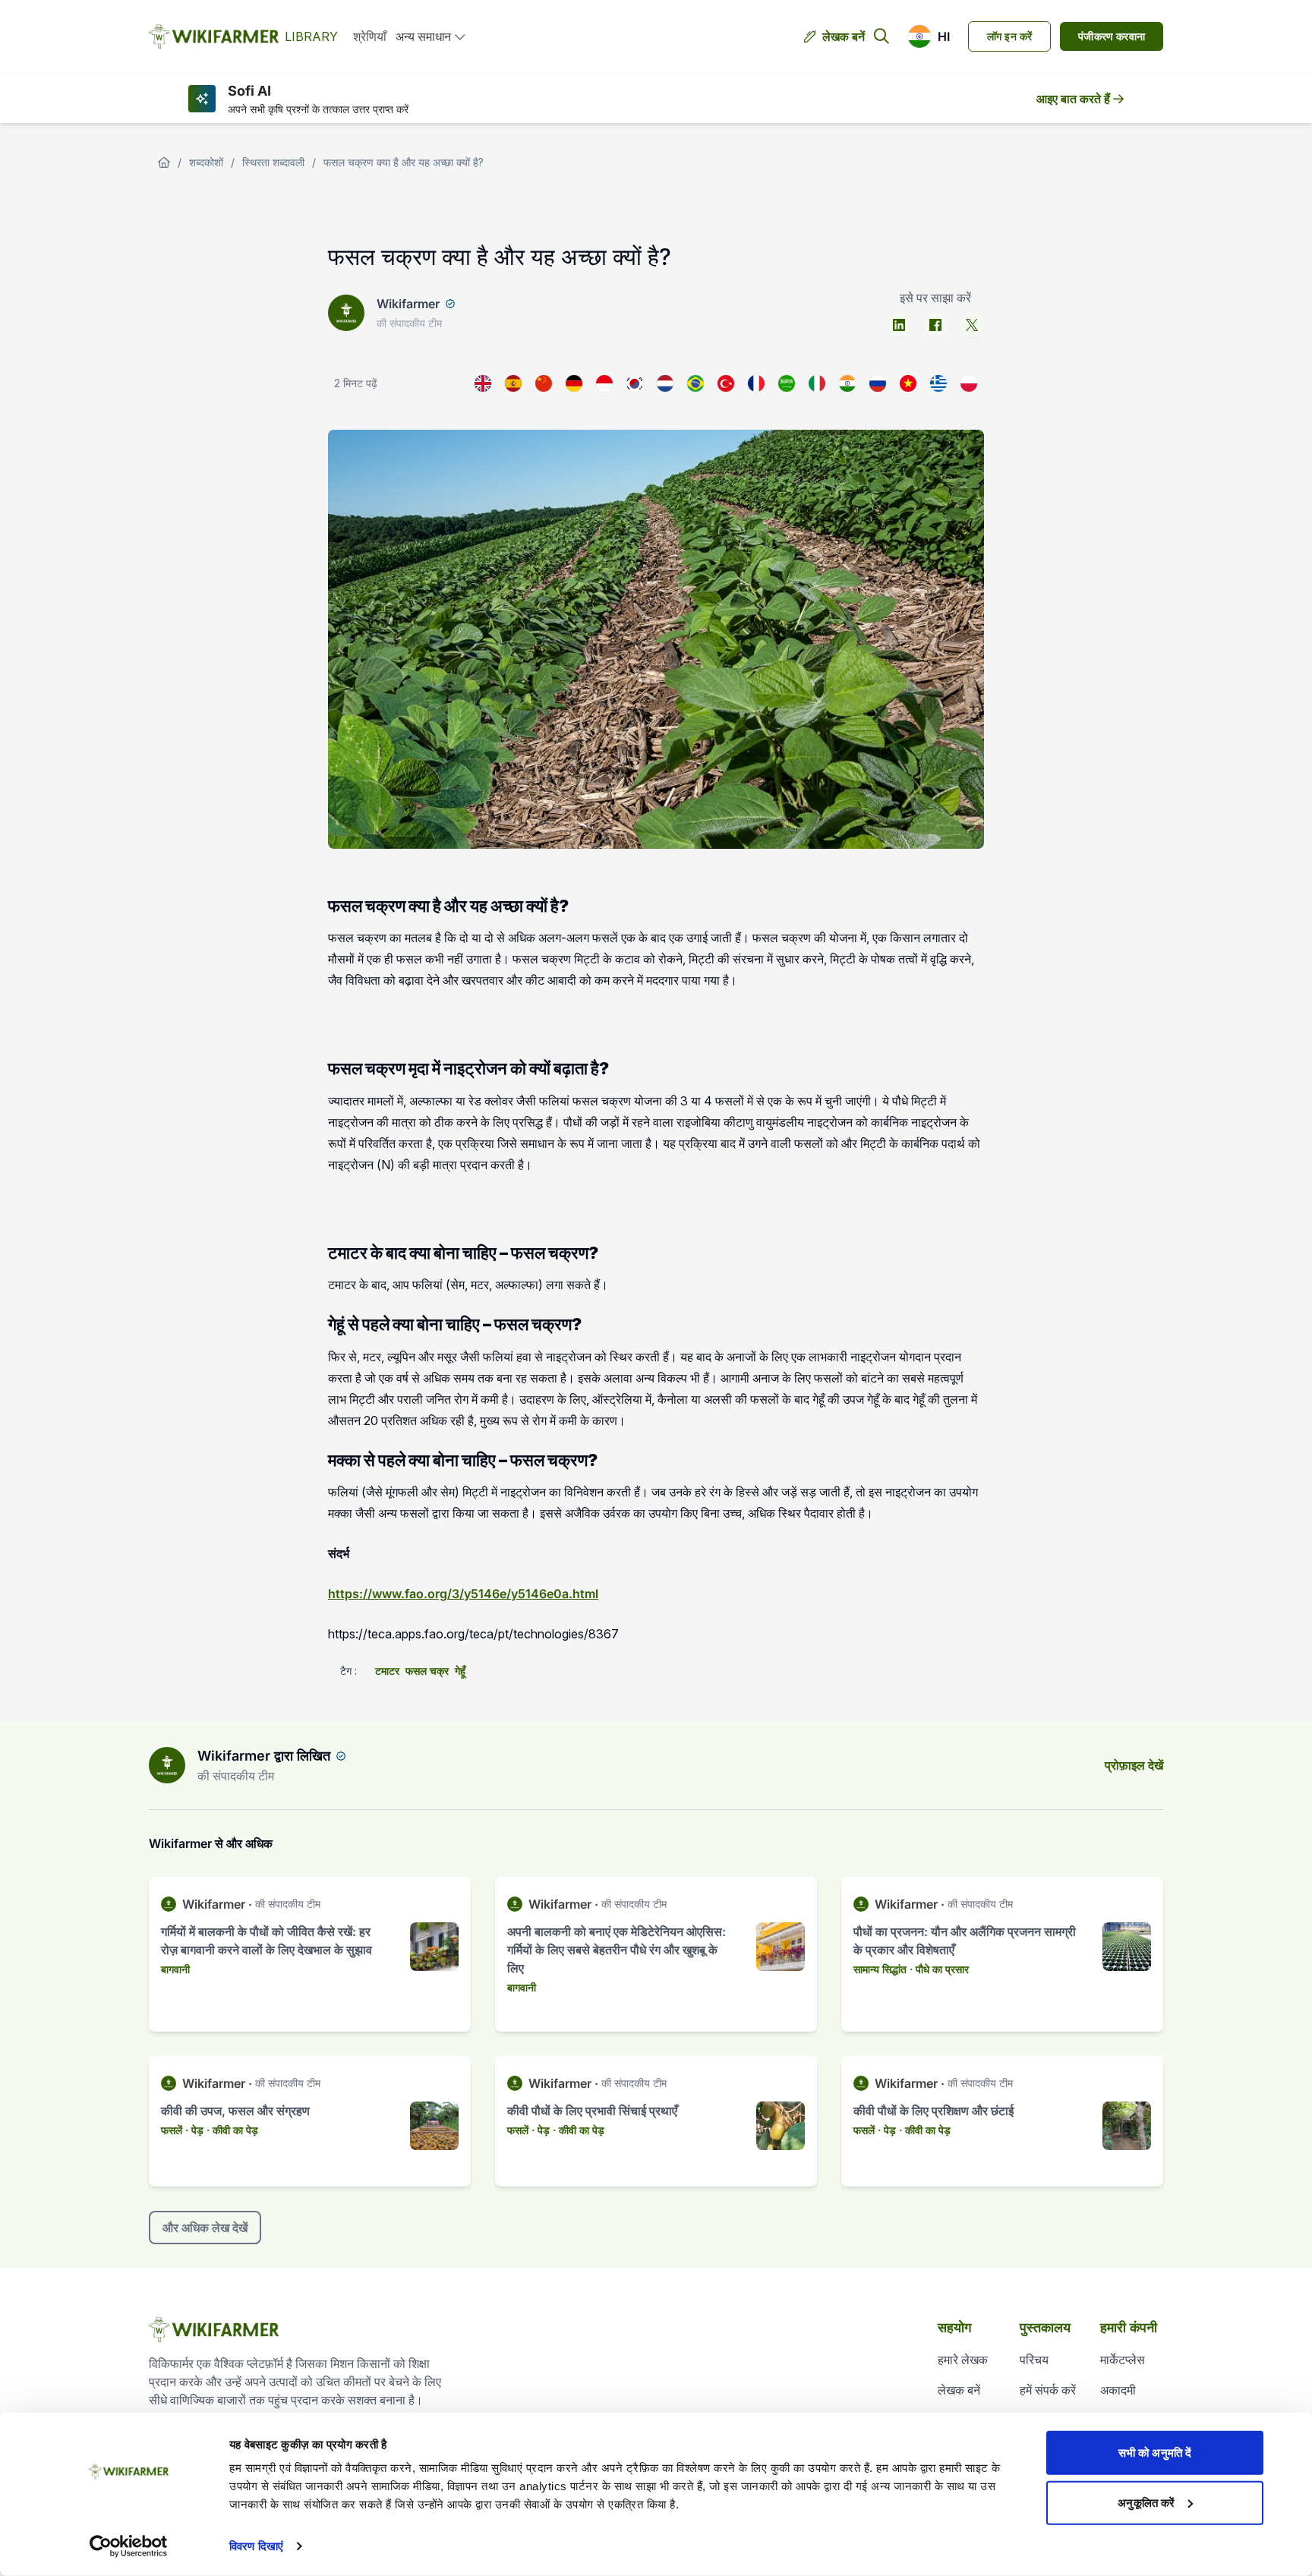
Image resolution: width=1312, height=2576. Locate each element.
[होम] (164, 162)
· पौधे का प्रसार (939, 1969)
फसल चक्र (427, 1671)
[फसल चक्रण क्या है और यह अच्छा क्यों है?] (847, 383)
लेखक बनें (844, 36)
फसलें (172, 2130)
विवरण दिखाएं (256, 2546)
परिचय (1034, 2360)
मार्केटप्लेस (1123, 2360)
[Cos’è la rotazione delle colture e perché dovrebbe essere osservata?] (817, 383)
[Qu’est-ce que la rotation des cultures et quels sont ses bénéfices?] (756, 383)
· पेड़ (194, 2130)
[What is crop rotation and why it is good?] (483, 383)
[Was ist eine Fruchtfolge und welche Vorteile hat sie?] (574, 383)
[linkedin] (899, 325)
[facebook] (935, 325)
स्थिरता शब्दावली (273, 162)
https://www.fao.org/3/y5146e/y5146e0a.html (463, 1594)
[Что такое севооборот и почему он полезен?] (878, 383)
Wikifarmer (408, 304)
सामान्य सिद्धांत (880, 1969)
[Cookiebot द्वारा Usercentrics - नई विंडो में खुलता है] (129, 2546)
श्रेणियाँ (370, 36)
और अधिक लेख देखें (205, 2228)
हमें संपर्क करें (1048, 2390)
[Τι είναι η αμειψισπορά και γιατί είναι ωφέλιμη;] (938, 383)
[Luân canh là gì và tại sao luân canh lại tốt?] (908, 383)
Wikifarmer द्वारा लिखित (264, 1756)
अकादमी (1118, 2390)
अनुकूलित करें (1146, 2502)
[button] (929, 36)
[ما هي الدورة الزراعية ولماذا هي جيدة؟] (787, 383)
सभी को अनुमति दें (1155, 2453)
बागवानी (175, 1969)
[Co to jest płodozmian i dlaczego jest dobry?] (969, 383)
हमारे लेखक (963, 2360)
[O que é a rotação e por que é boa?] (695, 383)
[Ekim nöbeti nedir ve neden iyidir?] (726, 383)
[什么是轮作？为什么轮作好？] (544, 383)
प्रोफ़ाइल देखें (1134, 1765)
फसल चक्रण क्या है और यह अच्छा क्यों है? (404, 162)
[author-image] (167, 1765)
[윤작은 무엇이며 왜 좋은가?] (635, 383)
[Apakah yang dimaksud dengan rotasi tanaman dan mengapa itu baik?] (604, 383)
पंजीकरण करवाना (1112, 36)
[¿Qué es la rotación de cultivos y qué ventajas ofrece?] (513, 383)
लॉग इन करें (1009, 36)
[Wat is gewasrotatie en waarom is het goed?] (665, 383)
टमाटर (387, 1671)
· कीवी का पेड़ (232, 2130)
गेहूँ (460, 1671)
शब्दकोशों (206, 162)
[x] (972, 325)
